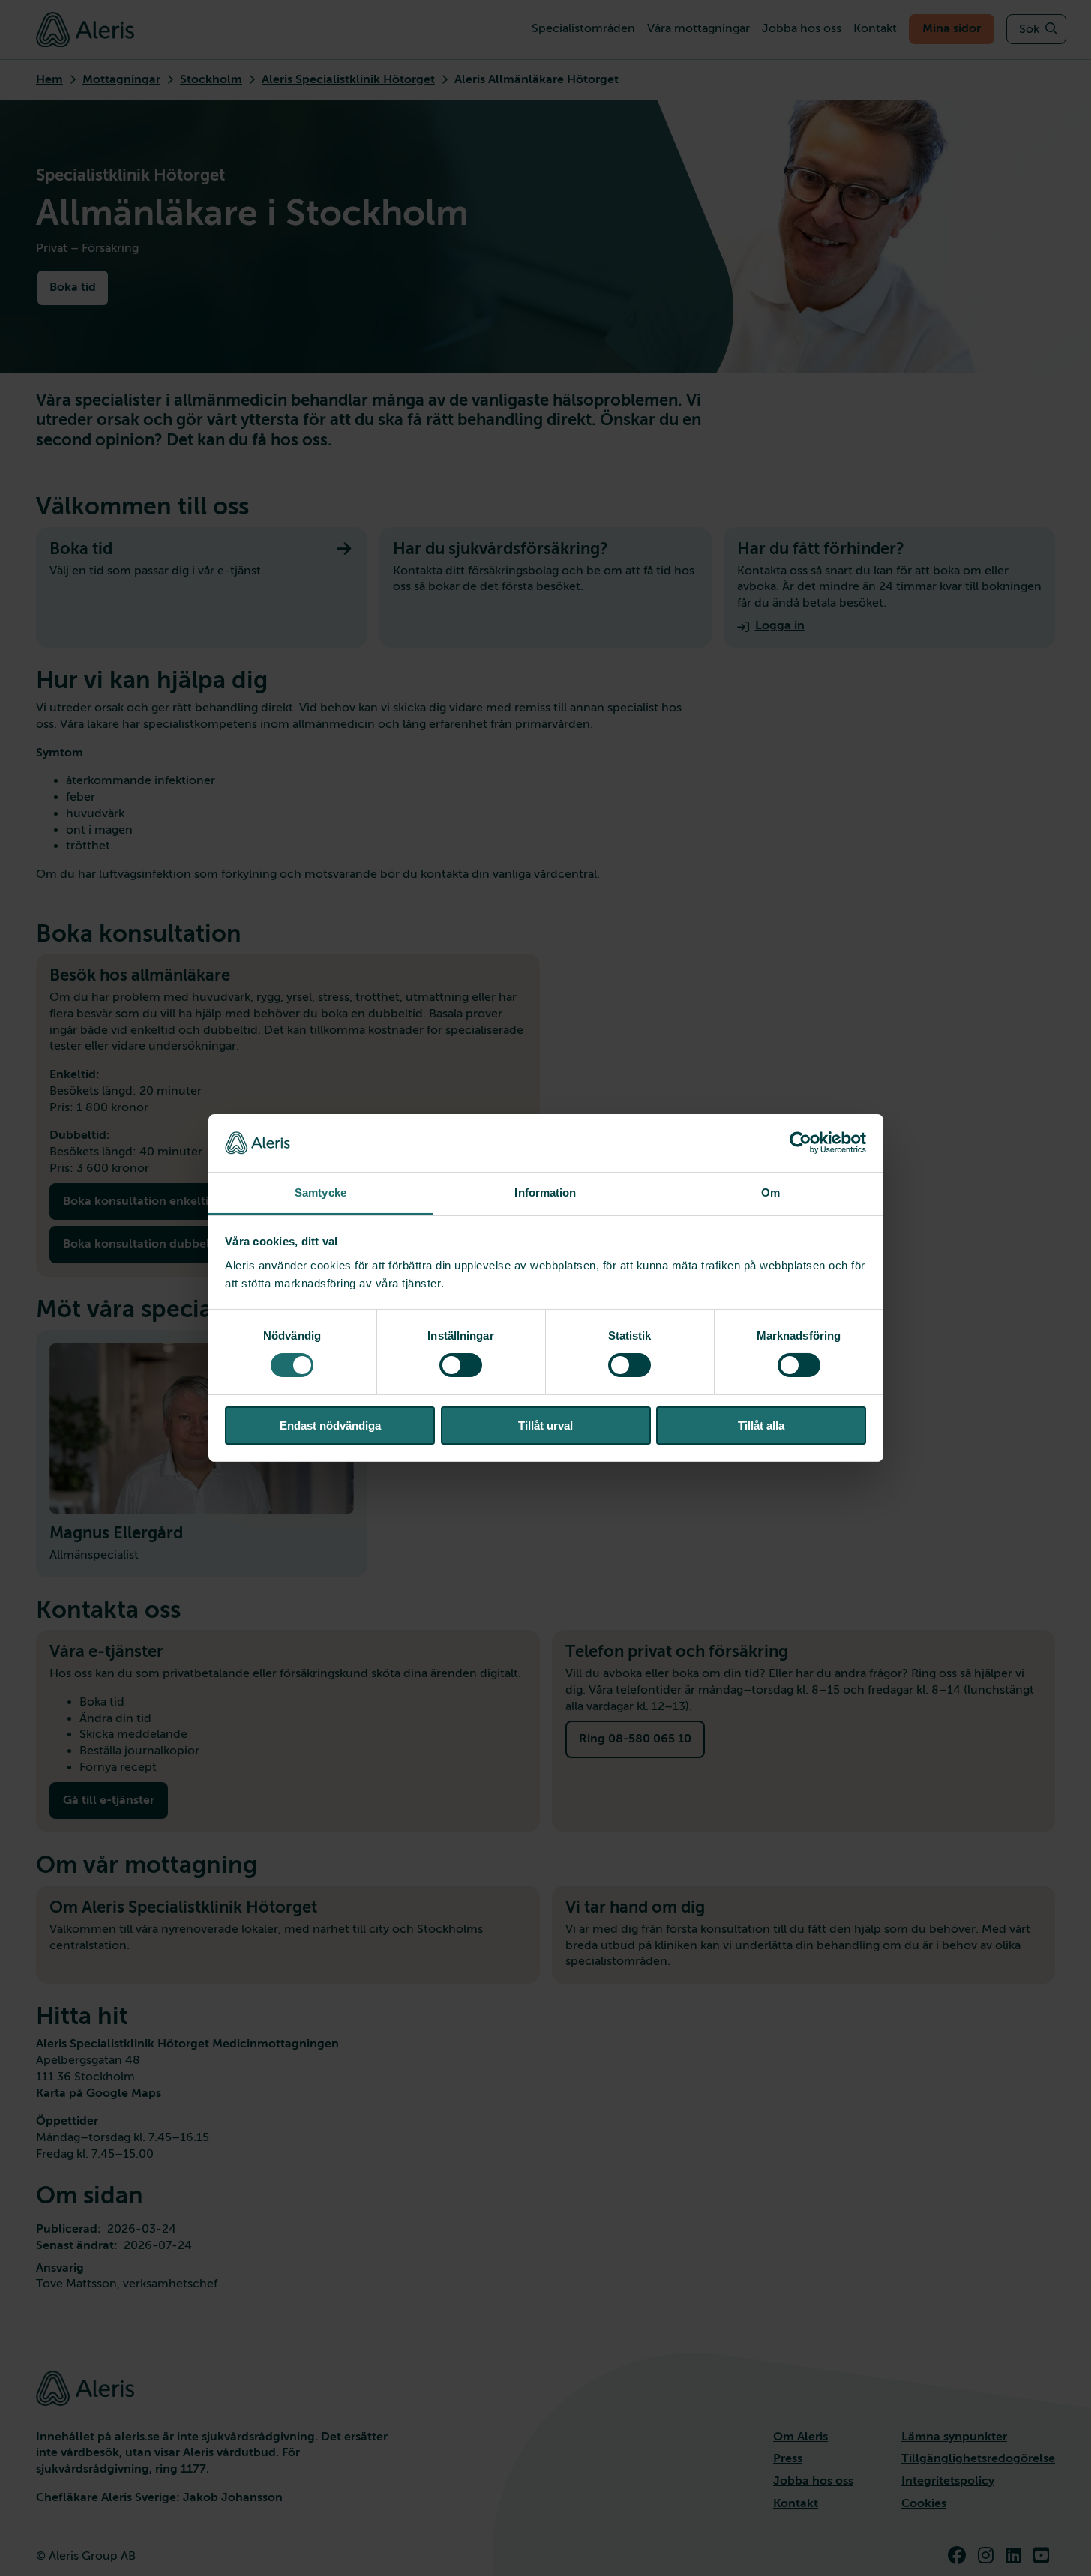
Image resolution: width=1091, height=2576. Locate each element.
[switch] (461, 1365)
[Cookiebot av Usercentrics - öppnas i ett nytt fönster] (800, 1143)
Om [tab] (770, 1192)
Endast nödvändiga (330, 1426)
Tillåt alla (761, 1426)
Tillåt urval (545, 1426)
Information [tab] (545, 1192)
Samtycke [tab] (321, 1192)
